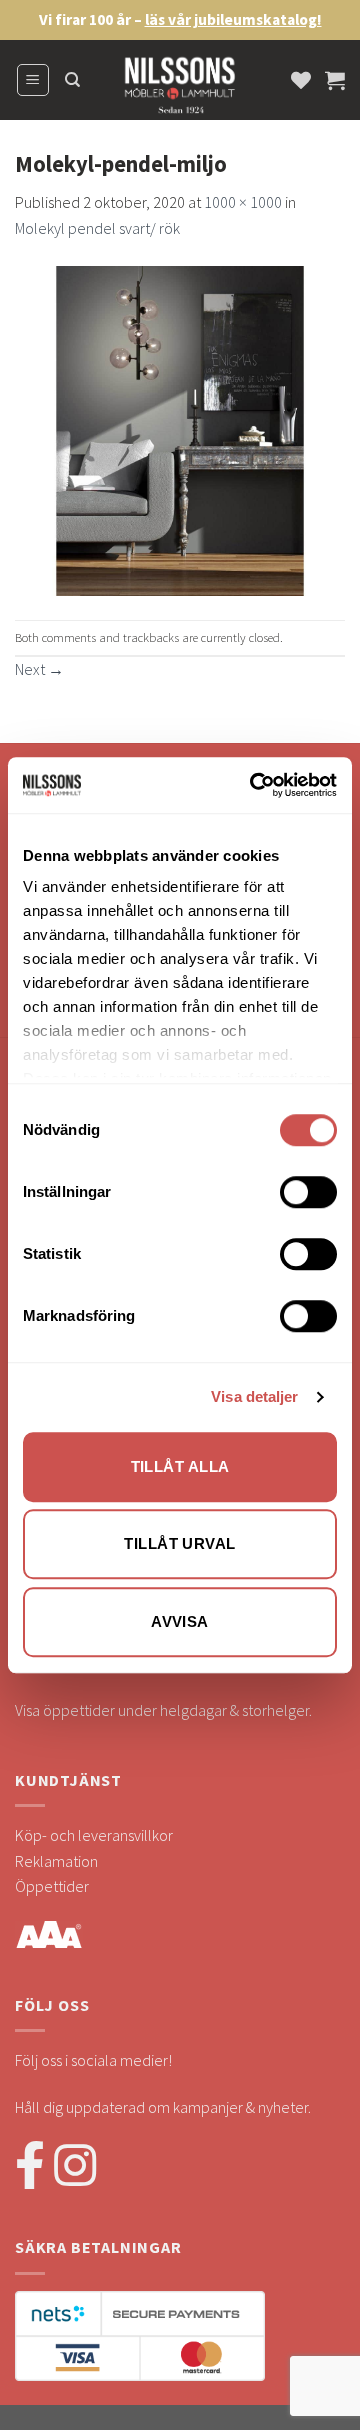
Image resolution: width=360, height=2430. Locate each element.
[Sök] (72, 80)
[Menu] (33, 80)
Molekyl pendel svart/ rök (97, 228)
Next (39, 669)
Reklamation (56, 1861)
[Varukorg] (335, 80)
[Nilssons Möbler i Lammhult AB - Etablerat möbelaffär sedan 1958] (180, 90)
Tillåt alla (180, 1466)
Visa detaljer (254, 1396)
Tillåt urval (179, 1543)
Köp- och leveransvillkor (94, 1835)
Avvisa (180, 1621)
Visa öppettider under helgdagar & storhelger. (163, 1710)
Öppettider (52, 1886)
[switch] (308, 1192)
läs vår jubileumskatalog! (233, 19)
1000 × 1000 (243, 202)
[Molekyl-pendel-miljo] (180, 428)
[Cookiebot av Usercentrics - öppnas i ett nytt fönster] (254, 785)
